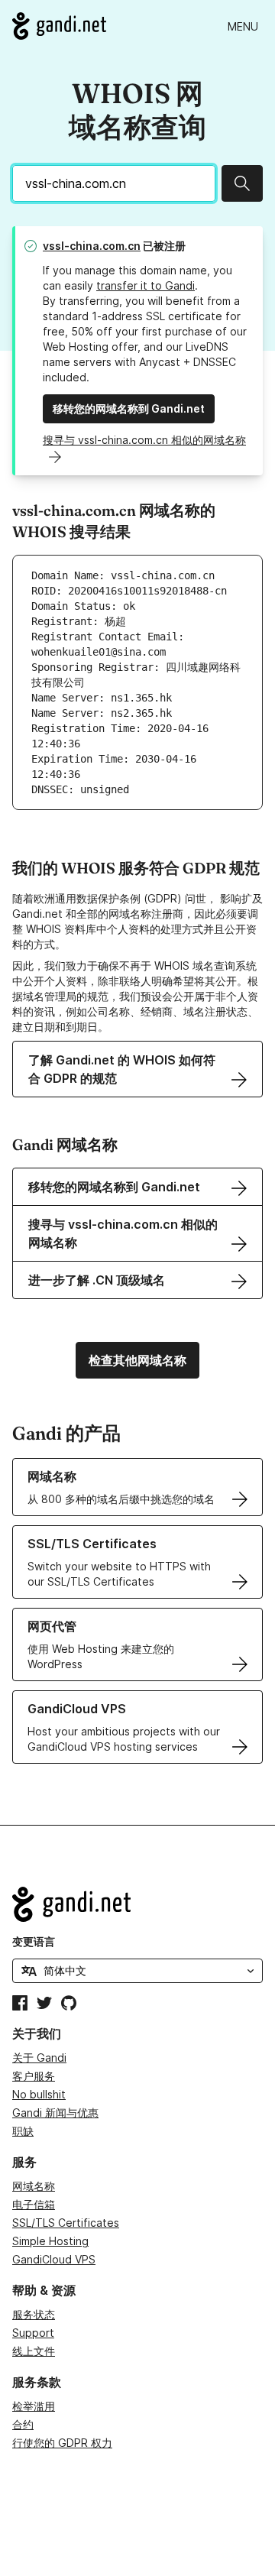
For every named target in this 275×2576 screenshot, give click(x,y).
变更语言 (34, 1941)
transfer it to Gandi (146, 285)
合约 (23, 2424)
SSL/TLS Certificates (66, 2223)
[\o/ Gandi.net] (137, 1904)
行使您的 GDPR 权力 (62, 2443)
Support (33, 2333)
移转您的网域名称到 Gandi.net (129, 408)
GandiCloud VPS (54, 2259)
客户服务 (34, 2076)
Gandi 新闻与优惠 (55, 2113)
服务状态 (34, 2314)
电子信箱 (34, 2204)
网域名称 (34, 2186)
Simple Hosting (50, 2241)
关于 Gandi (39, 2058)
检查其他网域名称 (137, 1360)
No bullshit (39, 2094)
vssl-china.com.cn (92, 246)
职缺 (23, 2131)
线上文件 (34, 2351)
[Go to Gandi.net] (59, 26)
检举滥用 (34, 2406)
